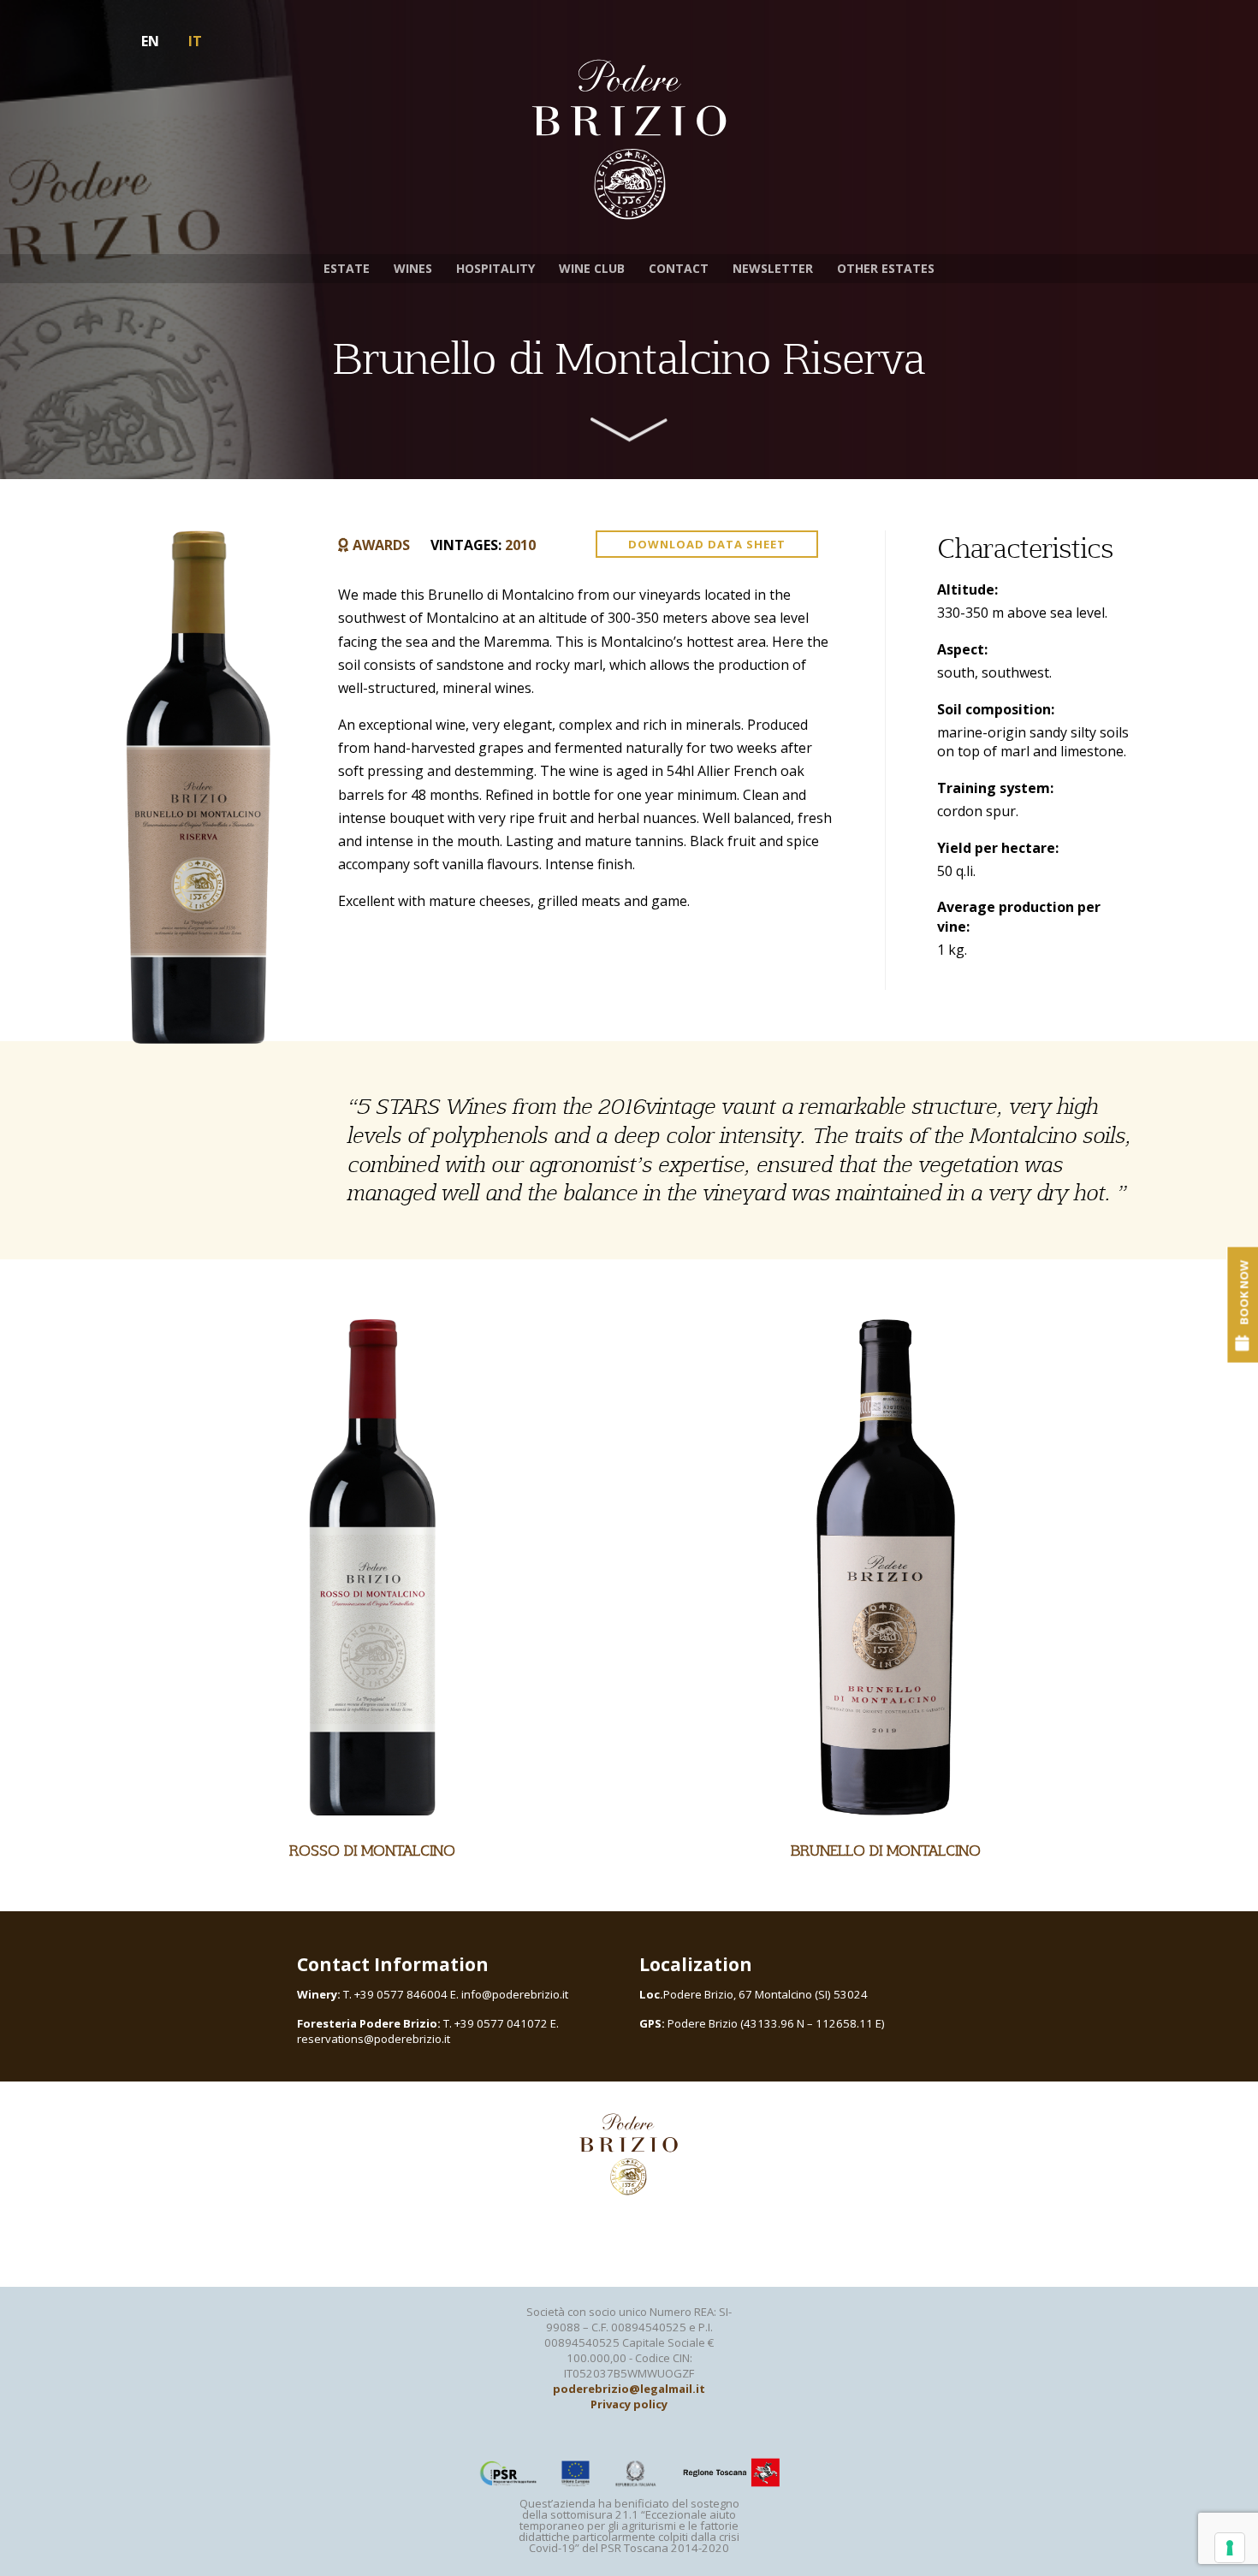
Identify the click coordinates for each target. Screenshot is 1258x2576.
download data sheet (707, 544)
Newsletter (773, 268)
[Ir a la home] (629, 140)
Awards (381, 545)
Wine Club (592, 268)
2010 (520, 545)
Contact (679, 268)
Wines (413, 268)
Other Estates (886, 268)
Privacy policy (629, 2404)
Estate (347, 268)
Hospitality (495, 268)
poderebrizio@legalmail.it (629, 2389)
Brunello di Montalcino (886, 1851)
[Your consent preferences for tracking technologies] (1230, 2548)
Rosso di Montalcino (372, 1851)
